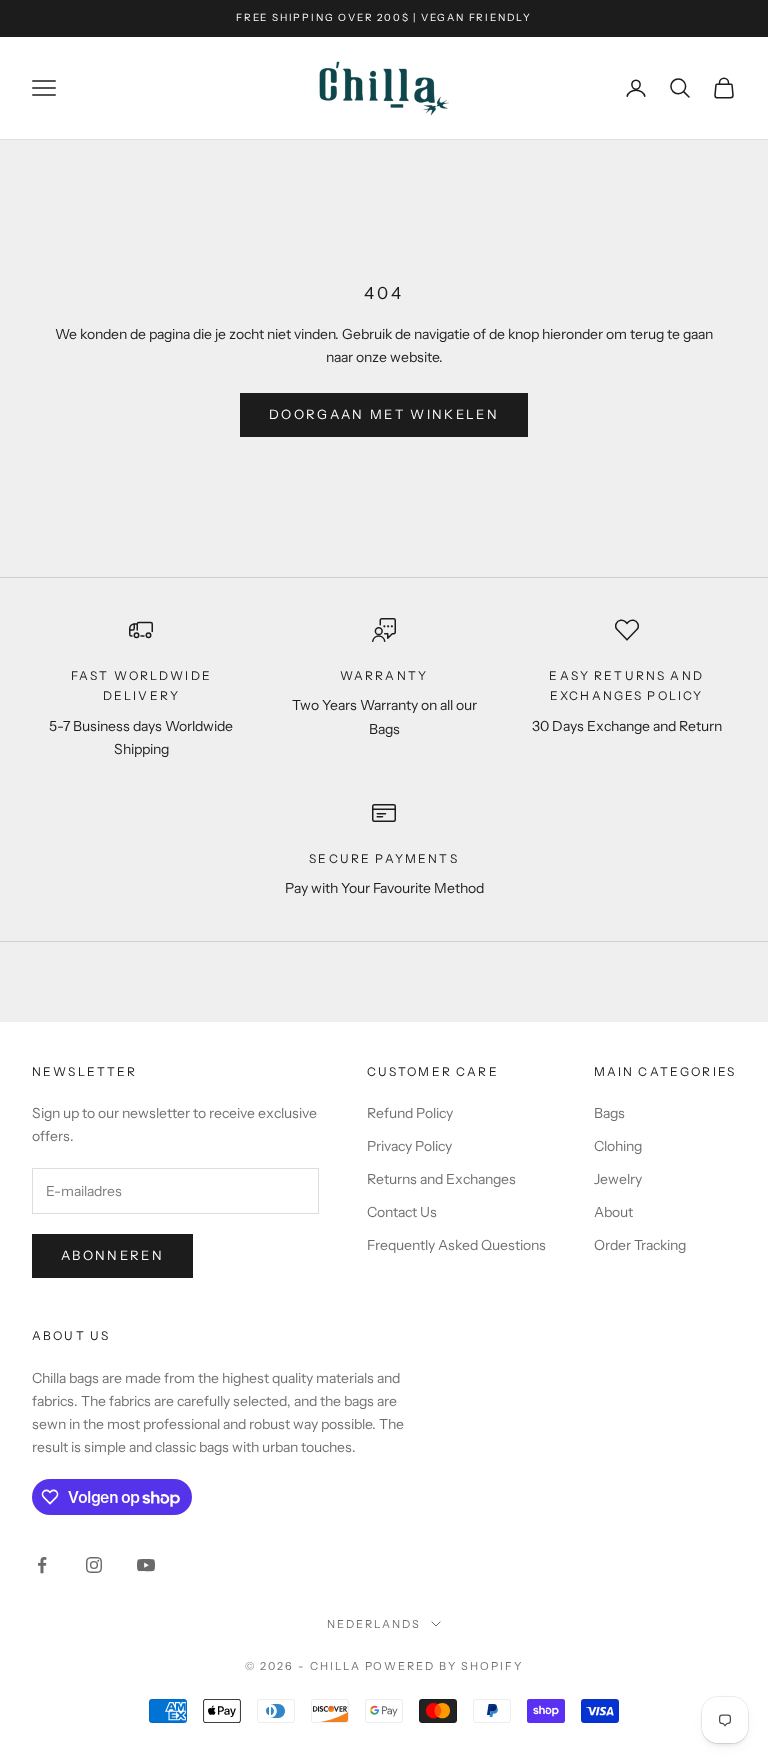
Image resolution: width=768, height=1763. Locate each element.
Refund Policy (410, 1113)
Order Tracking (640, 1245)
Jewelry (618, 1179)
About (613, 1212)
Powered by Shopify (444, 1666)
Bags (609, 1113)
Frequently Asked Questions (456, 1245)
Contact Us (402, 1212)
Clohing (618, 1146)
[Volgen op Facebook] (42, 1565)
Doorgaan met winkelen (384, 414)
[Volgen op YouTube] (146, 1565)
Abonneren (112, 1255)
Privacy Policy (409, 1146)
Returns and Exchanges (441, 1179)
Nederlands (374, 1624)
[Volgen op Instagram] (94, 1565)
